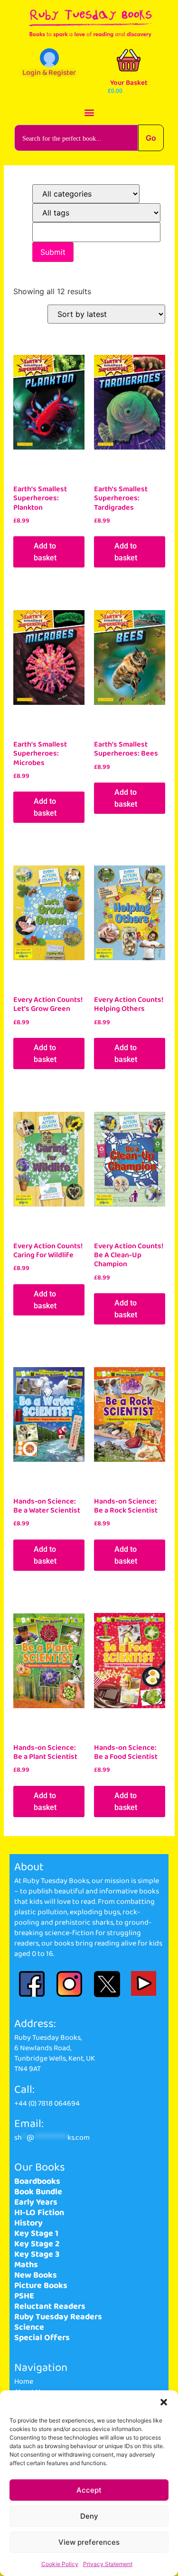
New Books (36, 2275)
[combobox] (76, 138)
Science (29, 2327)
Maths (26, 2265)
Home (24, 2382)
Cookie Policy (60, 2564)
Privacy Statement (108, 2564)
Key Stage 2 (37, 2244)
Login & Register (49, 73)
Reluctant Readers (50, 2306)
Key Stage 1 (36, 2234)
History (28, 2223)
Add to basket (45, 552)
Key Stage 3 (37, 2254)
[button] (164, 2402)
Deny (89, 2516)
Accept (89, 2490)
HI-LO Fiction (39, 2213)
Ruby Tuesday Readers (58, 2317)
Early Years (36, 2202)
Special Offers (42, 2338)
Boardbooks (37, 2181)
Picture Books (41, 2286)
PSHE (24, 2296)
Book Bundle (38, 2192)
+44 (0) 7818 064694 (47, 2103)
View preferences (89, 2542)
